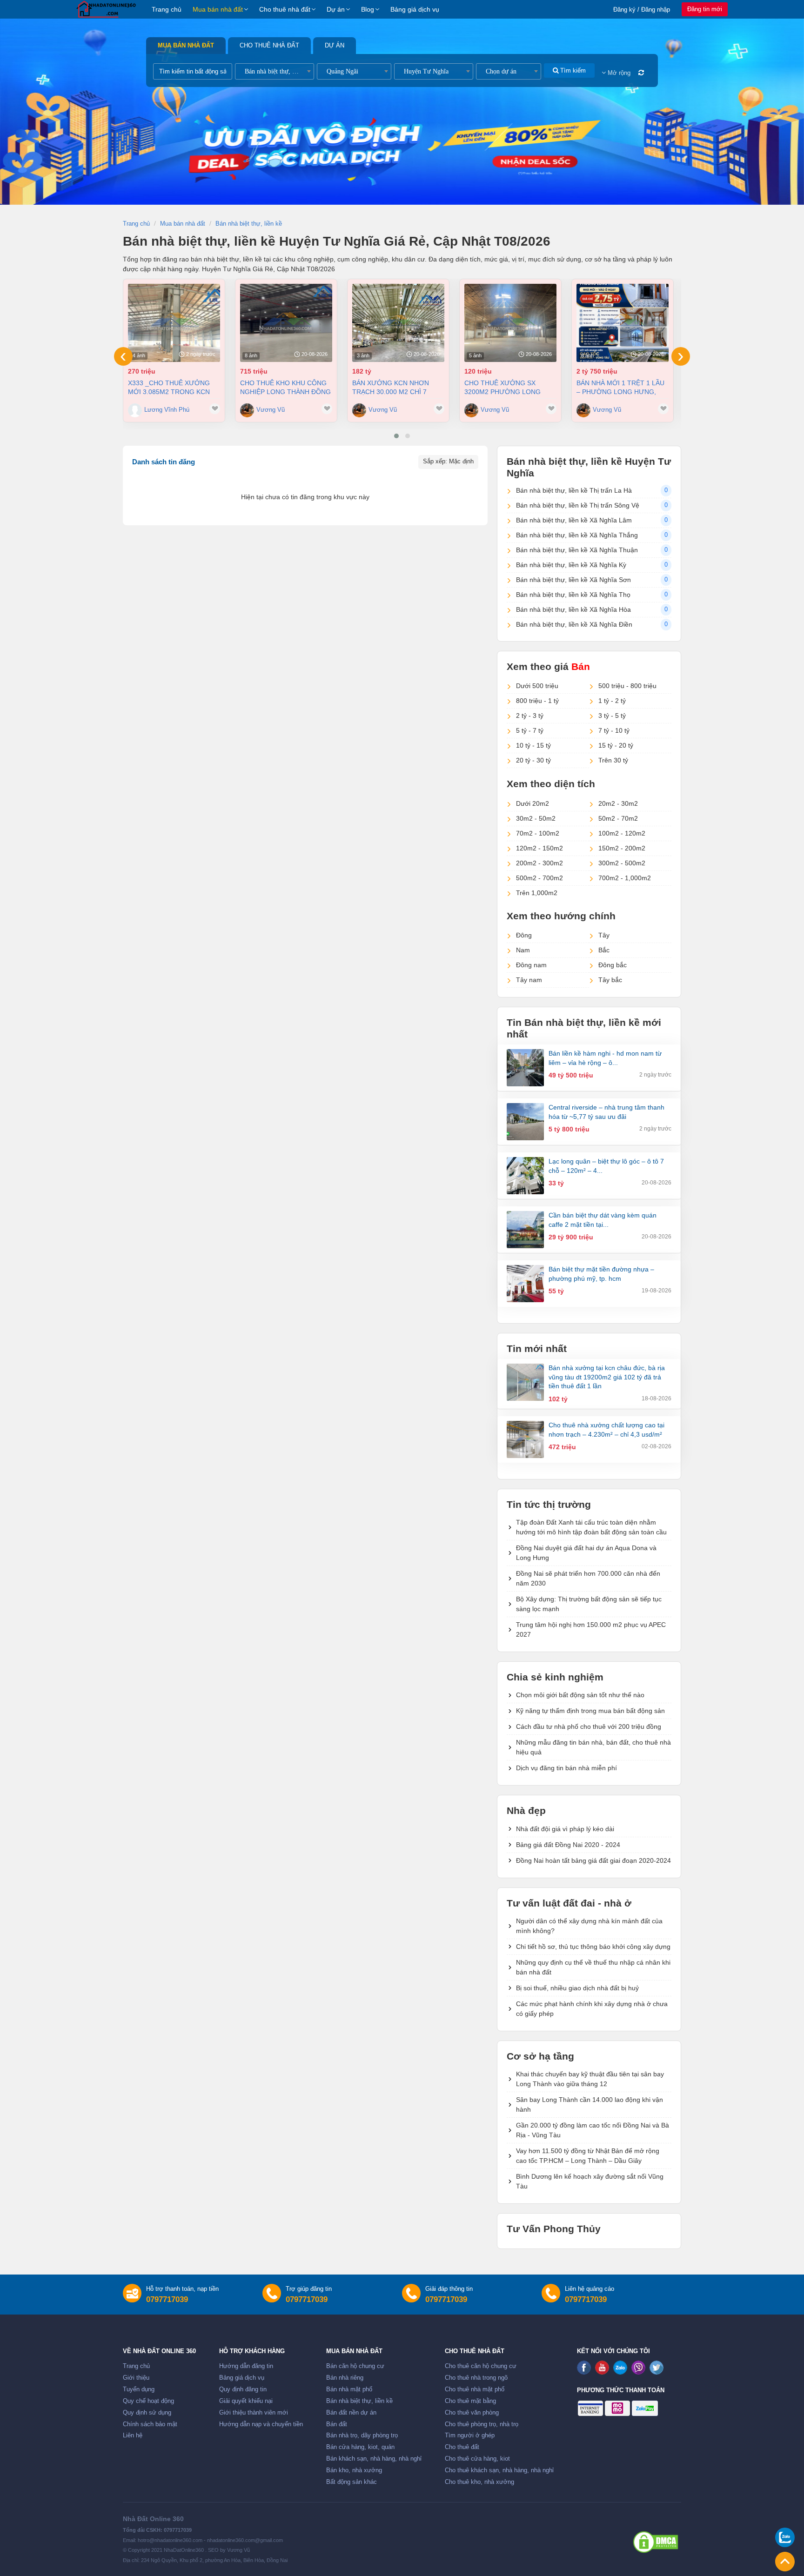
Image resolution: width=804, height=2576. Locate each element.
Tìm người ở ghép (470, 2435)
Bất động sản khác (352, 2482)
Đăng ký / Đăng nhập (642, 10)
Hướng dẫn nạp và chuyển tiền (261, 2424)
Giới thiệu (136, 2378)
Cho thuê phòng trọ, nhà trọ (482, 2424)
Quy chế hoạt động (148, 2401)
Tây (604, 935)
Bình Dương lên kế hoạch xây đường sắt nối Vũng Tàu (590, 2181)
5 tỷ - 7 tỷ (530, 730)
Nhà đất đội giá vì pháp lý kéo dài (565, 1829)
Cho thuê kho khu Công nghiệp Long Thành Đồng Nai (285, 387)
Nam (523, 950)
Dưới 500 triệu (537, 686)
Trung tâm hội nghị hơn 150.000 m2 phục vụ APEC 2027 (591, 1629)
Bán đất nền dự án (351, 2413)
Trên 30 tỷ (613, 760)
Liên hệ (133, 2435)
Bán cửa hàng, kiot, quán (360, 2447)
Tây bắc (610, 980)
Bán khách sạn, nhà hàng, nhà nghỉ (374, 2459)
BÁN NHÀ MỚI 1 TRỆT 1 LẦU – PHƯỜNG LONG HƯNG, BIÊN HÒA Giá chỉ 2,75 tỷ (620, 387)
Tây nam (529, 980)
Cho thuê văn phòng (472, 2413)
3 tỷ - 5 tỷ (612, 716)
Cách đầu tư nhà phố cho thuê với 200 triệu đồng (589, 1726)
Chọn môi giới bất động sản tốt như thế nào (580, 1695)
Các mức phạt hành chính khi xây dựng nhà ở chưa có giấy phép (592, 2009)
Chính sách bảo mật (150, 2424)
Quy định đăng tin (243, 2389)
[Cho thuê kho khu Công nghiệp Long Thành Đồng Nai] (286, 323)
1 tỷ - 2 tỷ (612, 701)
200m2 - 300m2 (539, 863)
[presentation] (123, 356)
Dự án (336, 9)
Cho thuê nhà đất (285, 9)
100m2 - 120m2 (622, 833)
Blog (368, 9)
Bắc (604, 950)
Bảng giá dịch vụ (415, 9)
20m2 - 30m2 (618, 803)
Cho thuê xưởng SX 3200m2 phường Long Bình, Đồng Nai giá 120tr (507, 387)
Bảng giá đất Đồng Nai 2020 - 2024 (568, 1845)
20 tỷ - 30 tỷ (533, 760)
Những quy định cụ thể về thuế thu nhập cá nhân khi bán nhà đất (593, 1967)
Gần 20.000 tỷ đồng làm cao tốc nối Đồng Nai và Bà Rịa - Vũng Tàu (593, 2130)
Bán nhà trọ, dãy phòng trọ (362, 2435)
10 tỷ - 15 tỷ (533, 745)
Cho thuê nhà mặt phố (475, 2389)
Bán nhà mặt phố (349, 2389)
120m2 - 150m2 (539, 848)
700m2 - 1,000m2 (625, 878)
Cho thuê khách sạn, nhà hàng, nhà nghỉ (499, 2470)
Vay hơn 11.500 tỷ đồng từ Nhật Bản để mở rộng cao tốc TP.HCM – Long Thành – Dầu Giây (588, 2156)
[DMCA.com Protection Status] (656, 2542)
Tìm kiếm (572, 70)
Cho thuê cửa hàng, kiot (477, 2459)
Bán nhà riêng (345, 2378)
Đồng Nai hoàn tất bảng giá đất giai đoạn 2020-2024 (593, 1860)
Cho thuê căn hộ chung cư (481, 2366)
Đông (524, 935)
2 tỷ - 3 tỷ (530, 716)
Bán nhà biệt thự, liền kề (359, 2401)
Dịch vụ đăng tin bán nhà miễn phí (566, 1768)
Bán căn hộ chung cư (355, 2366)
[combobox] (275, 71)
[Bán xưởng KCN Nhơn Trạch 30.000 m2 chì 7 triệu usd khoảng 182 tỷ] (398, 323)
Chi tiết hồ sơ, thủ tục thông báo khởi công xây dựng (593, 1947)
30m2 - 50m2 (536, 818)
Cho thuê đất (462, 2447)
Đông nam (531, 965)
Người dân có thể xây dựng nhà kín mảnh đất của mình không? (589, 1926)
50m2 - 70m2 (618, 818)
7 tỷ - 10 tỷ (614, 730)
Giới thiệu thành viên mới (254, 2413)
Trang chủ (167, 9)
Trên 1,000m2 (537, 893)
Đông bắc (613, 965)
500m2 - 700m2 (539, 878)
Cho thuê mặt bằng (470, 2401)
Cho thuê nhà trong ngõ (476, 2378)
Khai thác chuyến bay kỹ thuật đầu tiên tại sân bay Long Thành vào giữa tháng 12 (590, 2079)
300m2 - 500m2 (622, 863)
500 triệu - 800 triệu (627, 686)
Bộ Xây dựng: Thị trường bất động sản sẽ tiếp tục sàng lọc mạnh (589, 1604)
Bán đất (337, 2424)
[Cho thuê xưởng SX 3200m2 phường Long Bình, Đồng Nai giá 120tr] (510, 323)
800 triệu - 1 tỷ (537, 701)
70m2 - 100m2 (538, 833)
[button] (396, 436)
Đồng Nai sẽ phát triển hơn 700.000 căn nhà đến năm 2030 (588, 1578)
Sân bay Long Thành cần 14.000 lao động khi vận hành (590, 2104)
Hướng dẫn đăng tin (246, 2366)
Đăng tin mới (705, 9)
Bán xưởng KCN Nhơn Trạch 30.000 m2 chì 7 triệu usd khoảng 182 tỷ (396, 387)
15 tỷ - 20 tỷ (616, 745)
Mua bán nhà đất (218, 9)
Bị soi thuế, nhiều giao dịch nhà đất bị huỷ (577, 1988)
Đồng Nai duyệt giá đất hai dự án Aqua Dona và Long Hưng (586, 1553)
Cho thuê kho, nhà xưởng (479, 2482)
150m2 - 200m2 (622, 848)
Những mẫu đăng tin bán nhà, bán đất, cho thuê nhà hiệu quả (593, 1747)
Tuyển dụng (139, 2389)
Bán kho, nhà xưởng (354, 2470)
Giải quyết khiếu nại (246, 2401)
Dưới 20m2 (533, 803)
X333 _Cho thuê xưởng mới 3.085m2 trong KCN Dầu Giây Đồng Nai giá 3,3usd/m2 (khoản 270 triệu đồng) (169, 387)
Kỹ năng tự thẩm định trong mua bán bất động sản (590, 1711)
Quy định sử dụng (147, 2413)
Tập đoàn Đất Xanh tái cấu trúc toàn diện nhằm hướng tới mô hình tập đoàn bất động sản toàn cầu (591, 1527)
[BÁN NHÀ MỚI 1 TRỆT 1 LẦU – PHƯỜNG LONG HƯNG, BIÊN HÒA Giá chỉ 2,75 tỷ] (623, 323)
